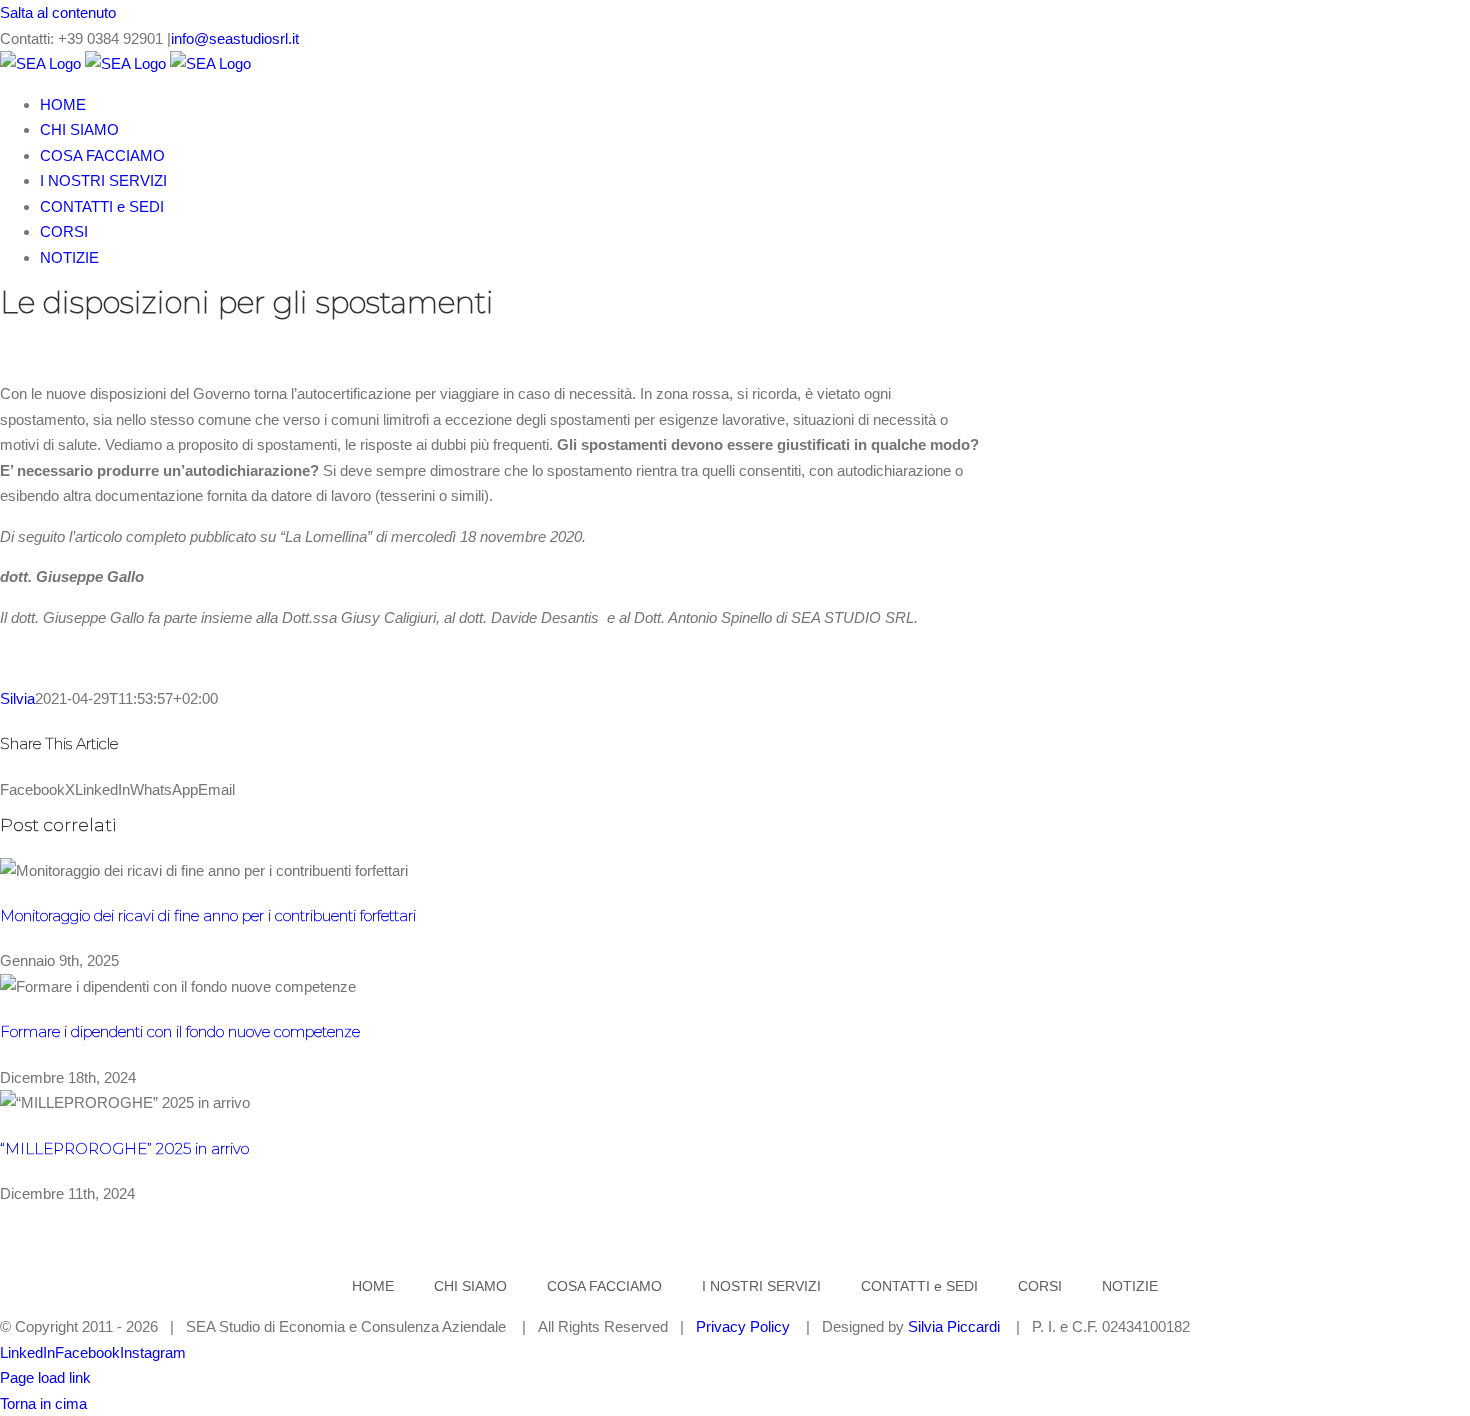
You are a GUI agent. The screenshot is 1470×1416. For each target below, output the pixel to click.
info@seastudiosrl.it (235, 38)
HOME (373, 1286)
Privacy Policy (743, 1326)
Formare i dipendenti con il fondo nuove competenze (180, 1031)
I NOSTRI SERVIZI (761, 1286)
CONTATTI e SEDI (919, 1286)
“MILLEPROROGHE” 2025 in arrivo (124, 1148)
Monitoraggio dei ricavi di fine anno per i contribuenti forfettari (208, 915)
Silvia (17, 698)
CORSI (1040, 1286)
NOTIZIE (1130, 1286)
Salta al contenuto (58, 12)
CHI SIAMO (470, 1286)
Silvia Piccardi (954, 1326)
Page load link (45, 1377)
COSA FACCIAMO (604, 1286)
